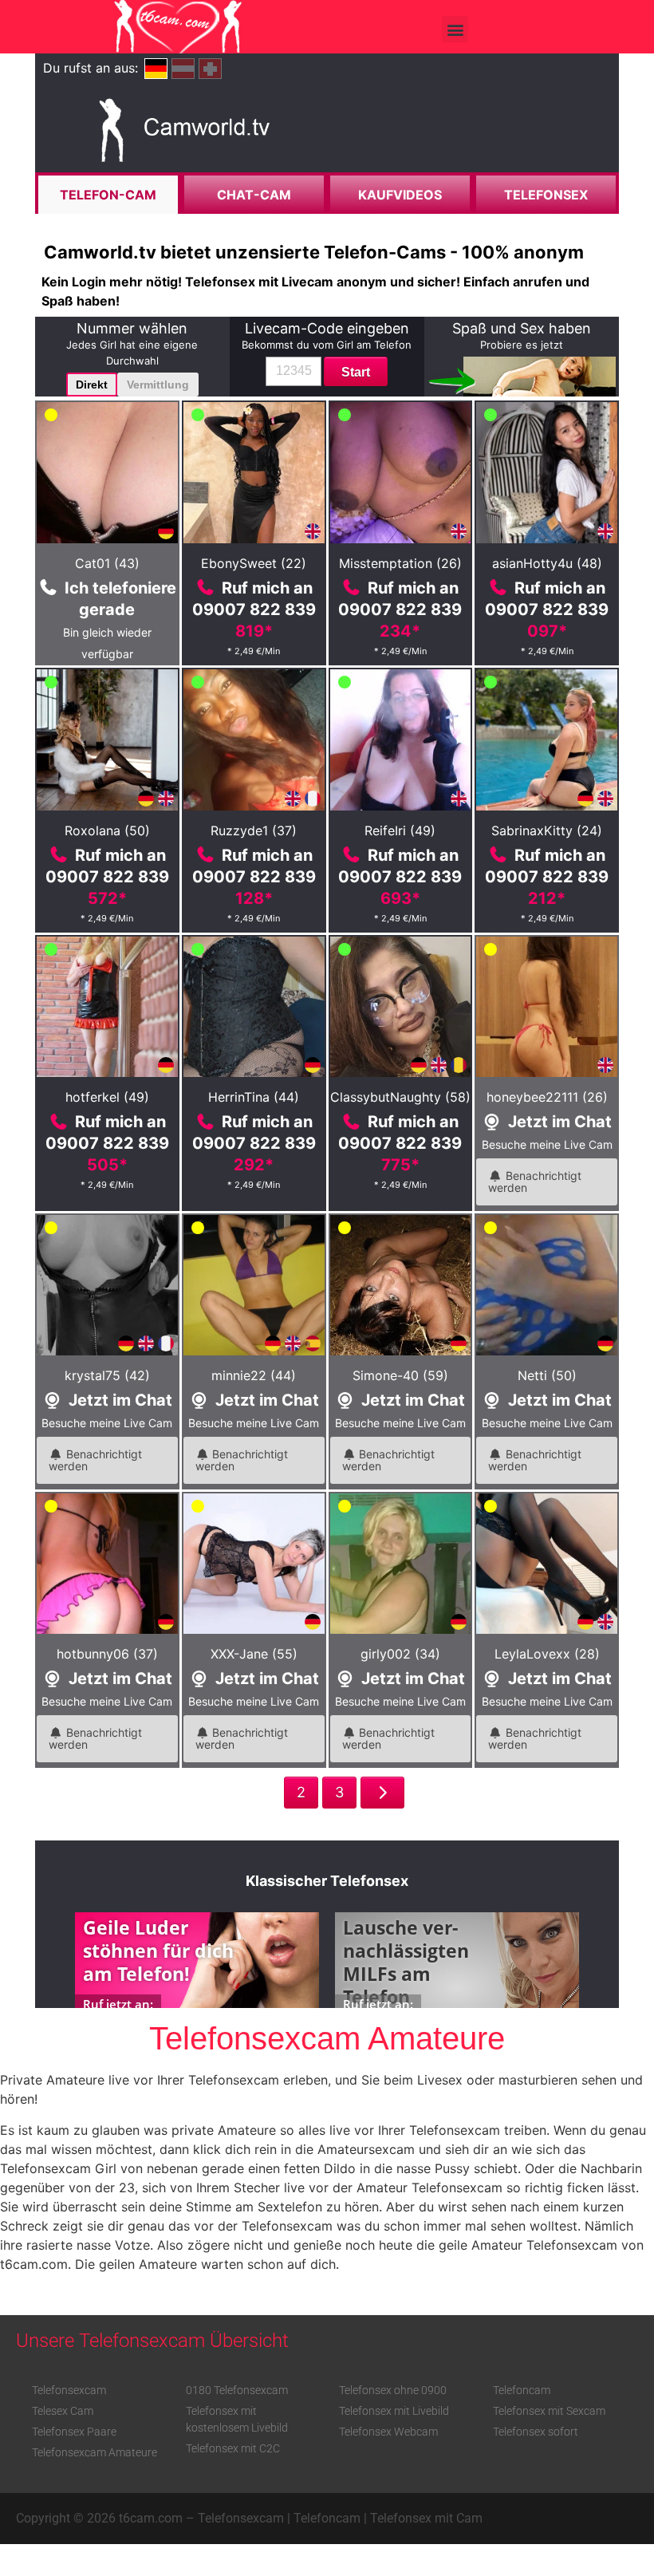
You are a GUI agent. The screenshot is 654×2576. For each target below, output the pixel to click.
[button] (455, 29)
